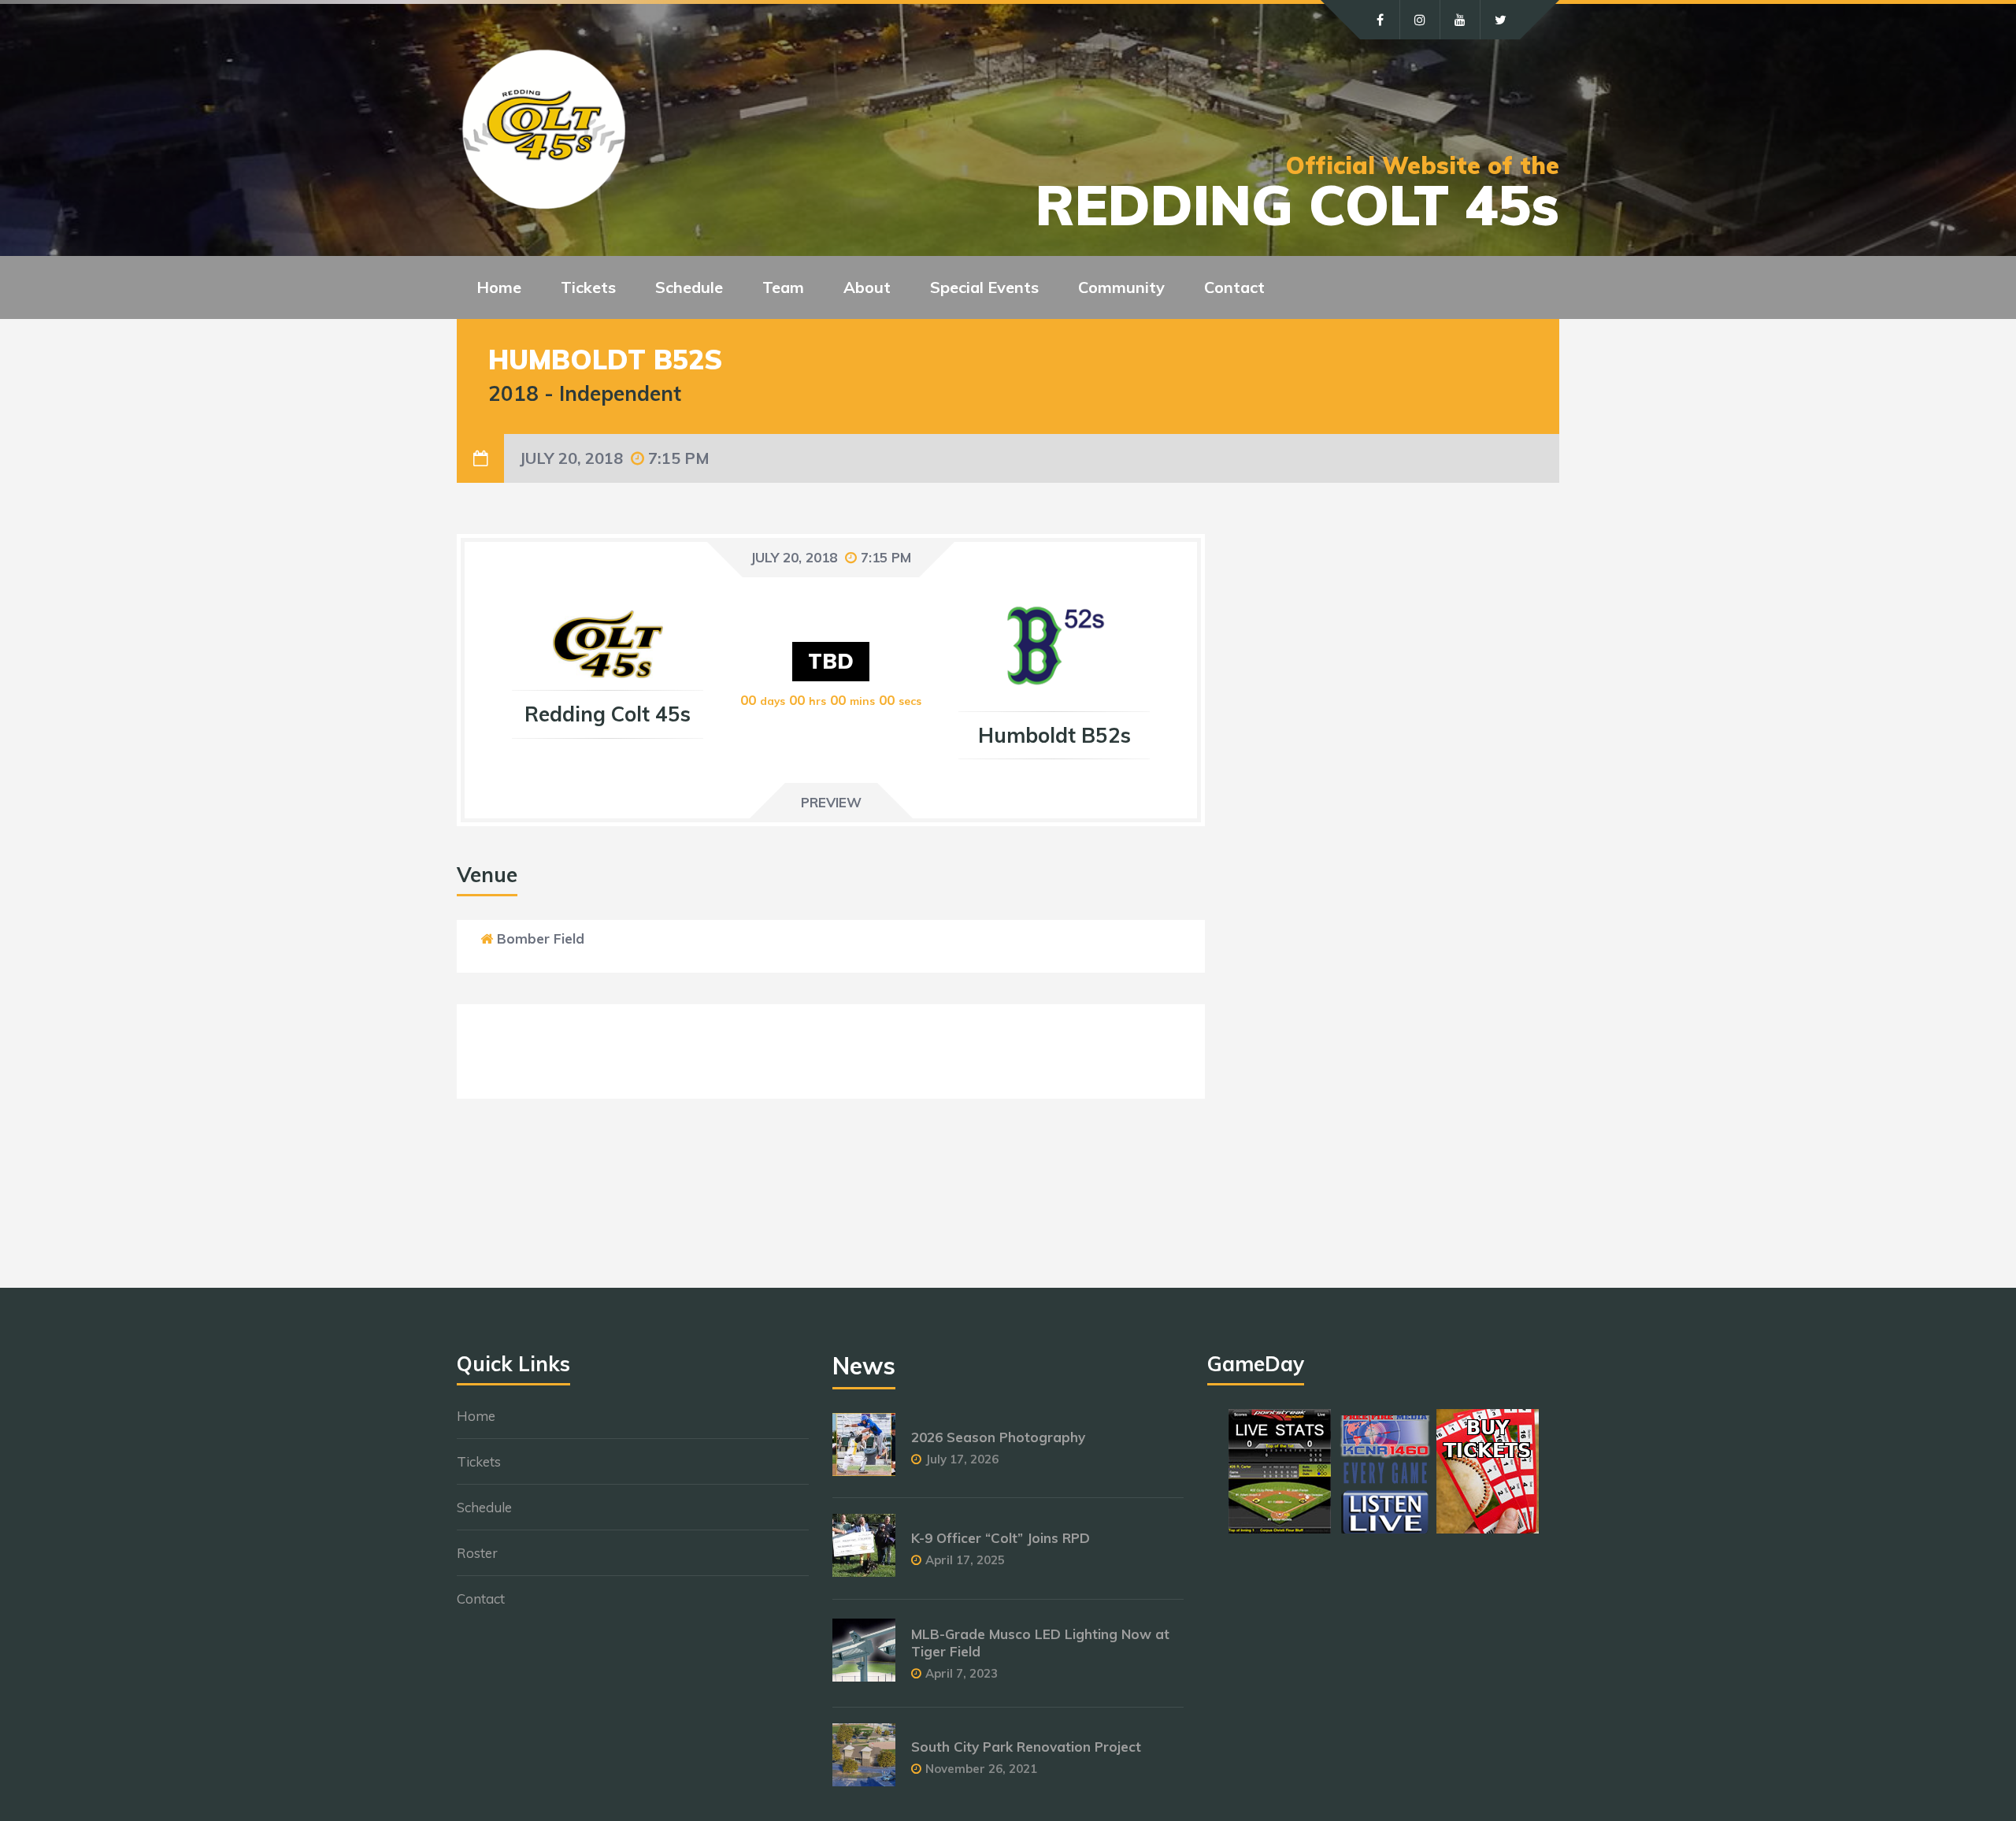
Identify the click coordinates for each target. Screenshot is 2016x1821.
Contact (1234, 287)
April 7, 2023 (962, 1673)
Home (499, 287)
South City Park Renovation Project (1026, 1747)
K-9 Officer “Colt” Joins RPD (1001, 1538)
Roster (477, 1553)
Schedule (484, 1507)
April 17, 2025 (965, 1560)
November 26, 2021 (981, 1769)
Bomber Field (541, 938)
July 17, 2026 (962, 1459)
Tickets (479, 1461)
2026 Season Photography (998, 1437)
